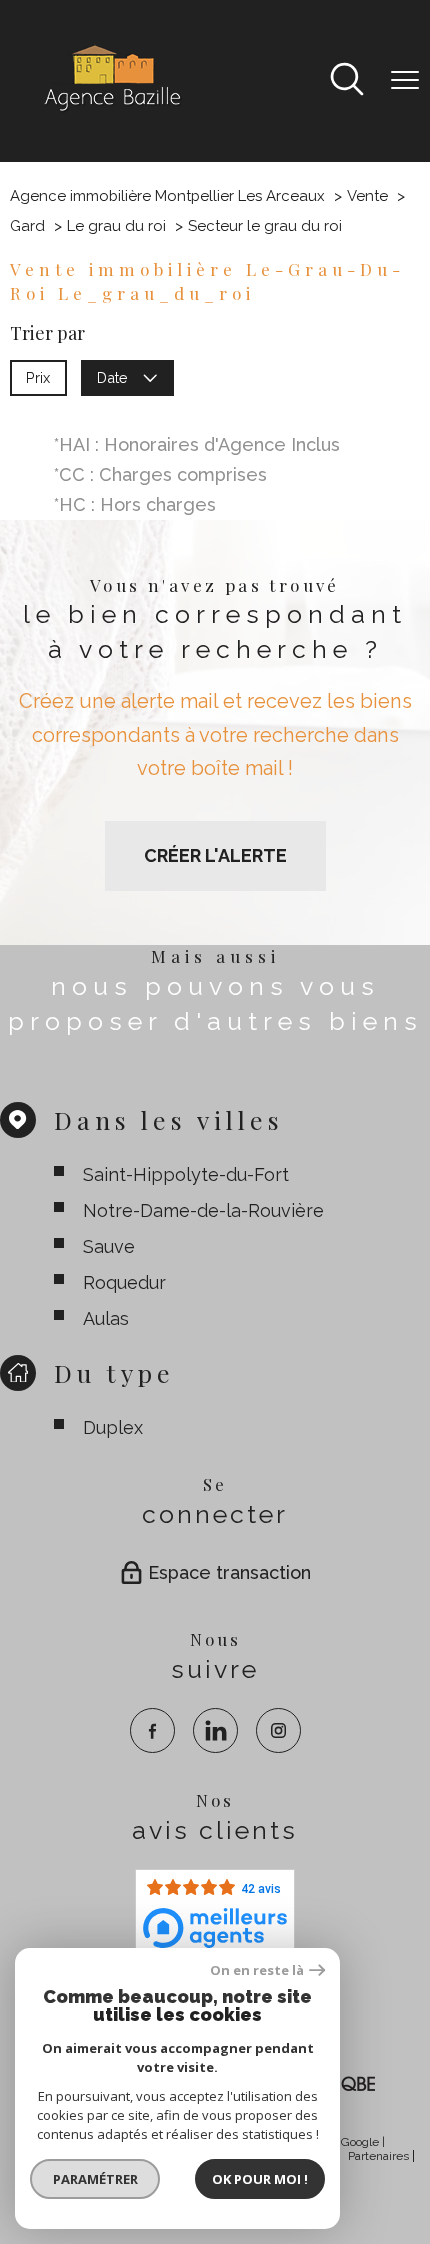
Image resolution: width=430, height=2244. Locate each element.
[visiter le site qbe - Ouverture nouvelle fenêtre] (350, 2084)
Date (113, 376)
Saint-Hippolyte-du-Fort (186, 1174)
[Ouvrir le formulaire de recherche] (347, 81)
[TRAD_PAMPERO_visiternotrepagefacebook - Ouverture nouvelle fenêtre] (152, 1730)
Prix (38, 376)
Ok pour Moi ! (260, 2179)
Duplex (113, 1427)
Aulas (106, 1318)
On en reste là (257, 1970)
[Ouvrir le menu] (405, 81)
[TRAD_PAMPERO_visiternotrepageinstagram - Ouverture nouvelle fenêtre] (278, 1730)
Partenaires (378, 2156)
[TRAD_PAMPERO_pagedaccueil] (111, 110)
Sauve (109, 1246)
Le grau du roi (116, 226)
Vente (367, 196)
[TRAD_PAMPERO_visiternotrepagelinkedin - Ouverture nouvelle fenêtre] (215, 1730)
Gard (27, 226)
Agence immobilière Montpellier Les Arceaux (167, 196)
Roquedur (124, 1282)
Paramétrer (95, 2179)
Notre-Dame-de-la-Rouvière (203, 1210)
